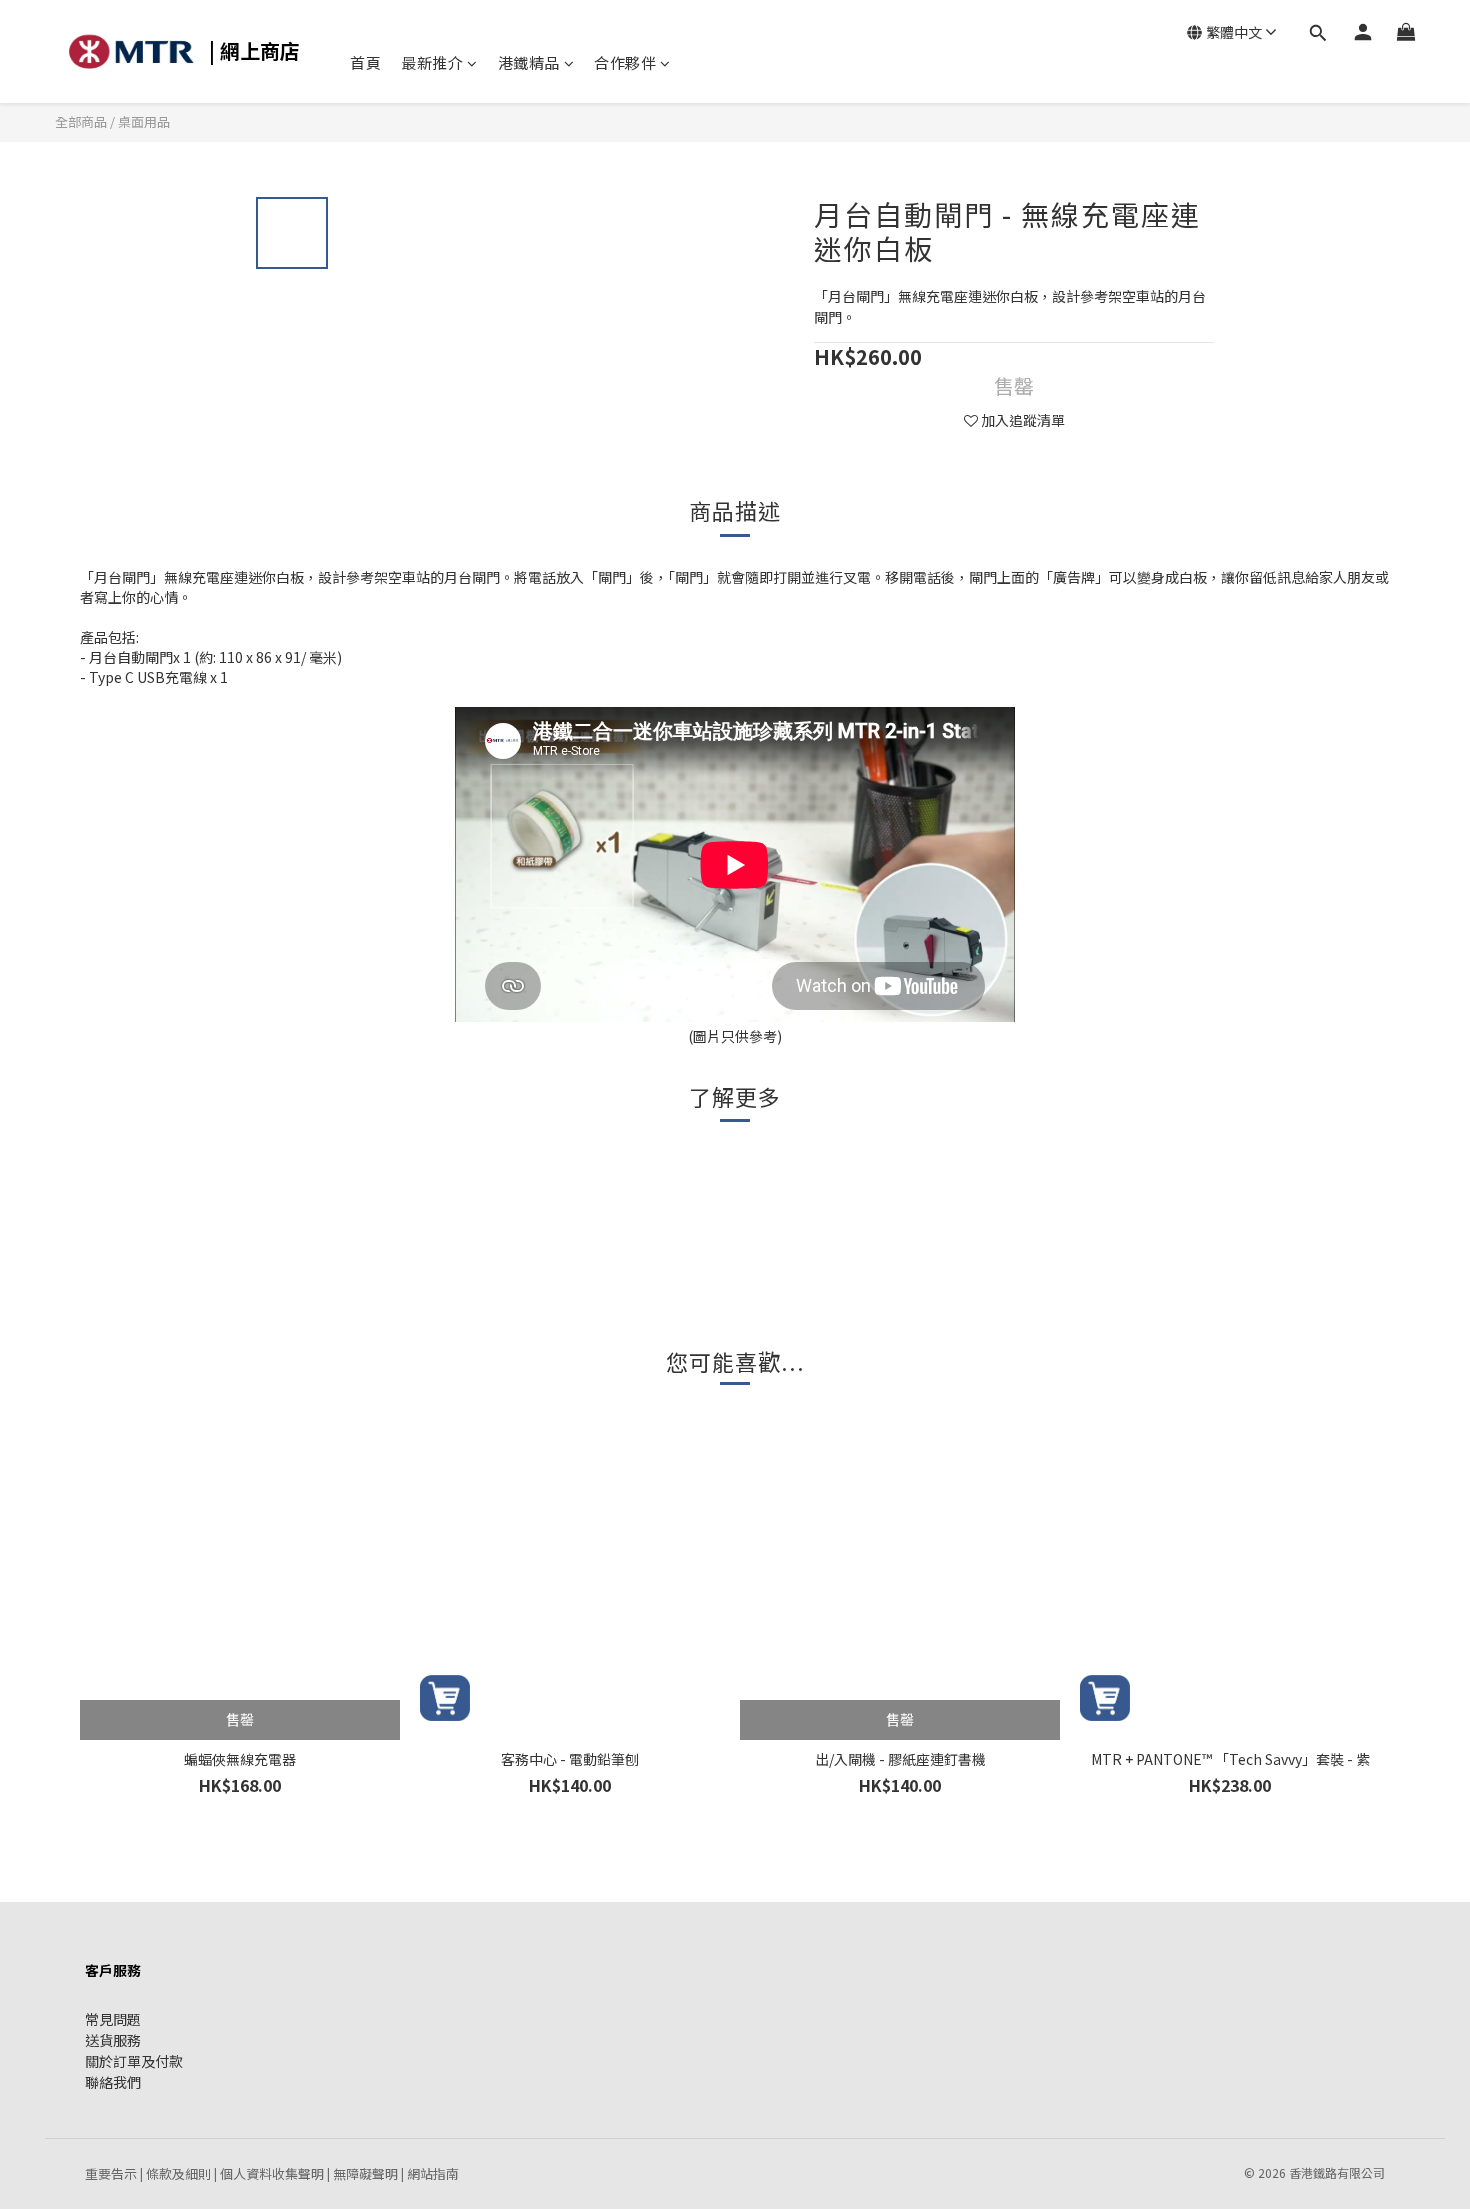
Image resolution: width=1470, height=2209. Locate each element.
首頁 (365, 62)
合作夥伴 (625, 62)
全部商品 (82, 121)
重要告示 (111, 2173)
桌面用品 (144, 121)
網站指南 (433, 2173)
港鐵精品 (529, 62)
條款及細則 (178, 2173)
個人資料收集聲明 (272, 2173)
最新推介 (432, 62)
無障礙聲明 (365, 2173)
